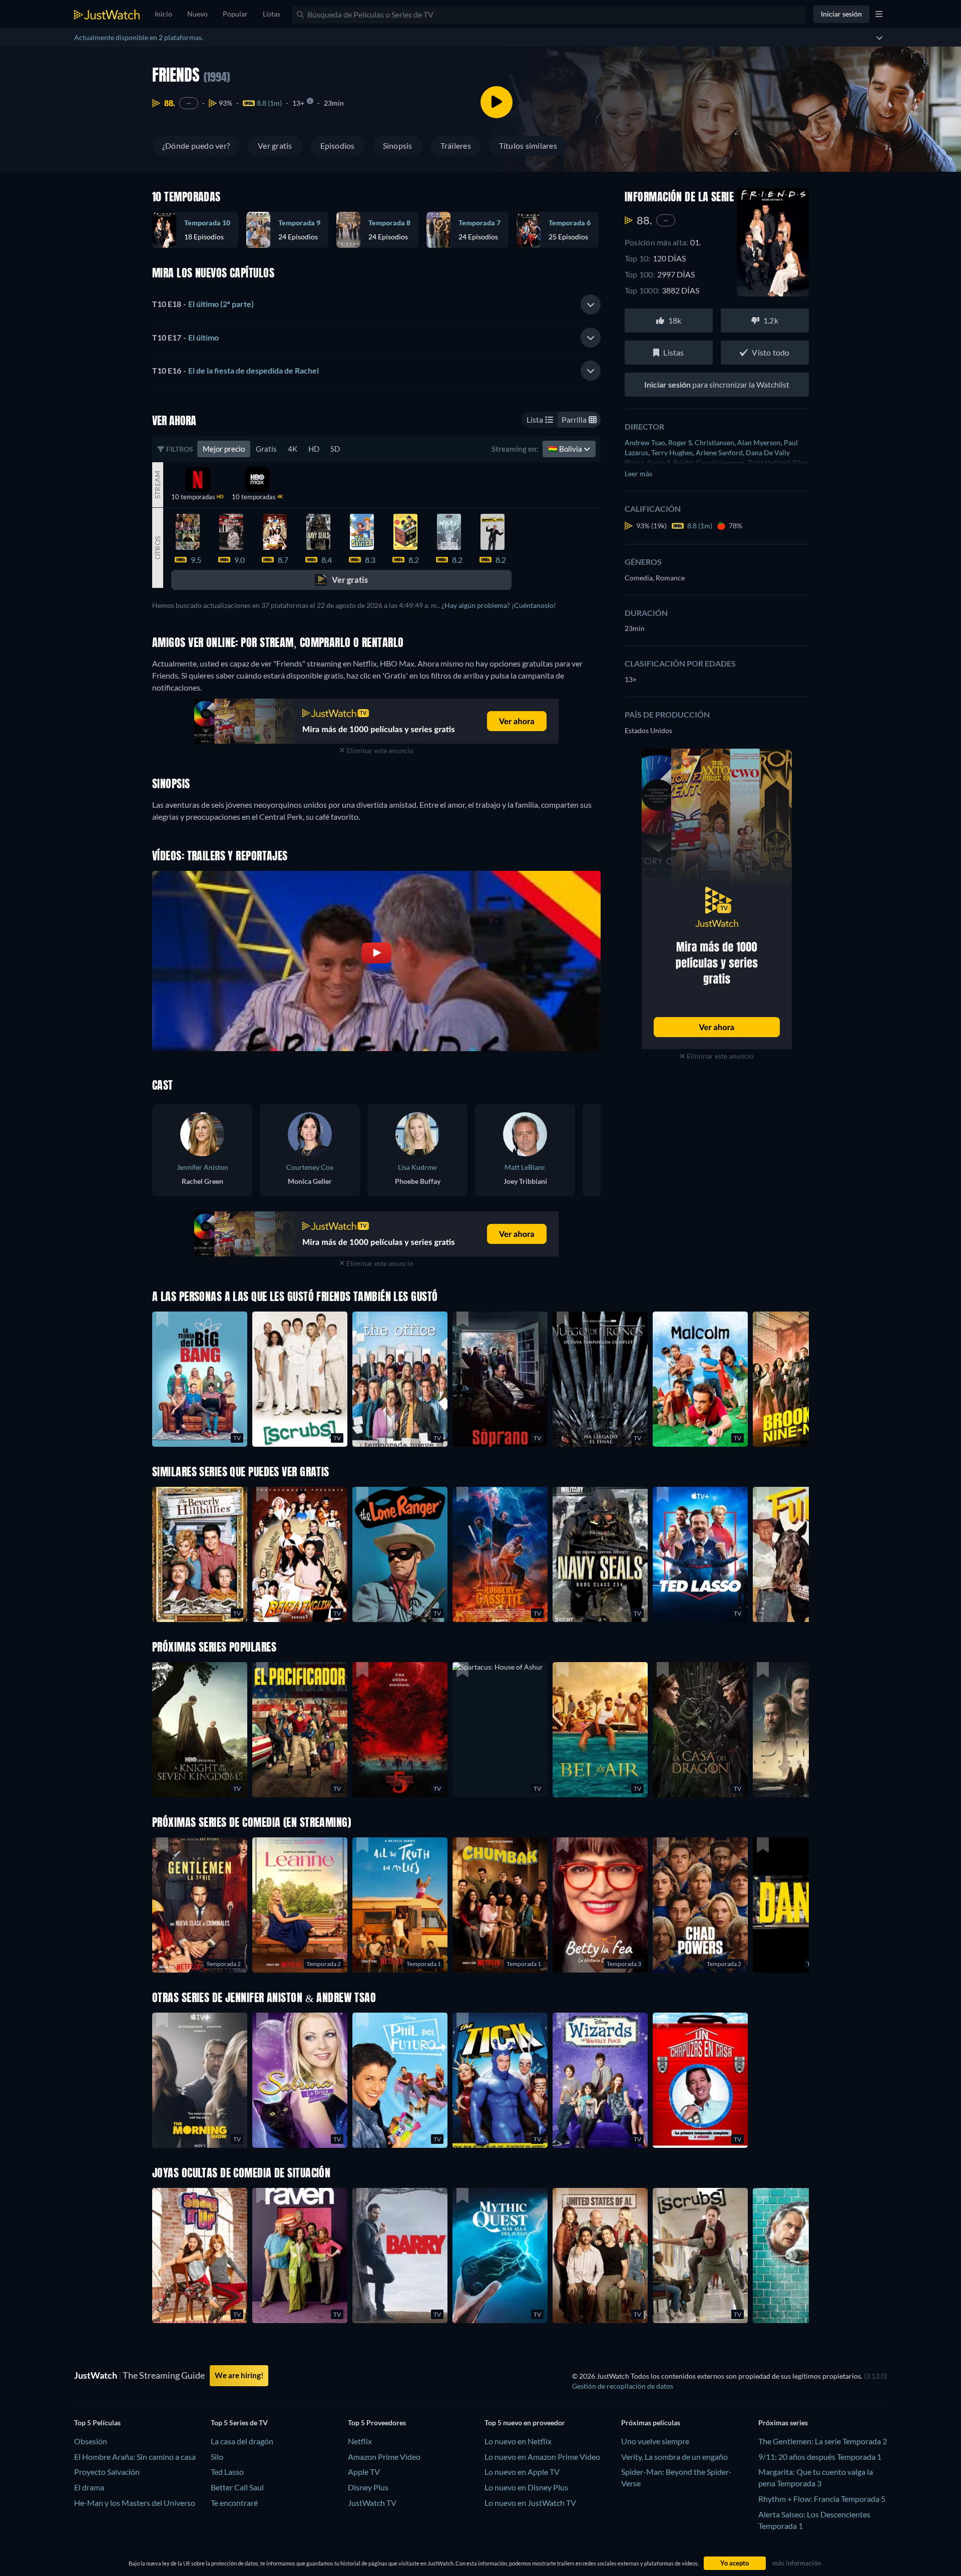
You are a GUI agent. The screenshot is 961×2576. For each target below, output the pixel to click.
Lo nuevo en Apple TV (522, 2472)
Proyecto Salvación (107, 2472)
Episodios (338, 145)
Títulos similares (528, 145)
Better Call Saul (237, 2487)
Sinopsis (398, 145)
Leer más (638, 473)
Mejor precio (224, 449)
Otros (157, 548)
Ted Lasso (227, 2472)
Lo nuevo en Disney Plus (526, 2487)
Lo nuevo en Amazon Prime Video (542, 2457)
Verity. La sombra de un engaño (674, 2457)
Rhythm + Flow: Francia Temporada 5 (822, 2499)
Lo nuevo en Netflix (518, 2441)
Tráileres (456, 145)
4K (293, 449)
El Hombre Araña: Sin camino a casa (135, 2457)
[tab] (376, 304)
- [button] (203, 304)
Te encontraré (234, 2503)
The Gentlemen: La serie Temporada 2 (823, 2441)
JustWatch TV (372, 2503)
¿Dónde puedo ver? (196, 145)
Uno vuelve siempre (655, 2441)
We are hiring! (239, 2375)
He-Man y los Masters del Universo (135, 2503)
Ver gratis (275, 145)
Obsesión (91, 2441)
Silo (217, 2457)
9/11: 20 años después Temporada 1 (820, 2457)
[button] (500, 1730)
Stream (157, 484)
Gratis (266, 449)
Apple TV (364, 2472)
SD (335, 449)
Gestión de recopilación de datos (623, 2386)
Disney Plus (368, 2487)
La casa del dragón (242, 2441)
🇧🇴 (566, 449)
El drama (89, 2487)
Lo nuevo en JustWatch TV (530, 2503)
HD (314, 449)
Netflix (360, 2441)
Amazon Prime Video (384, 2457)
